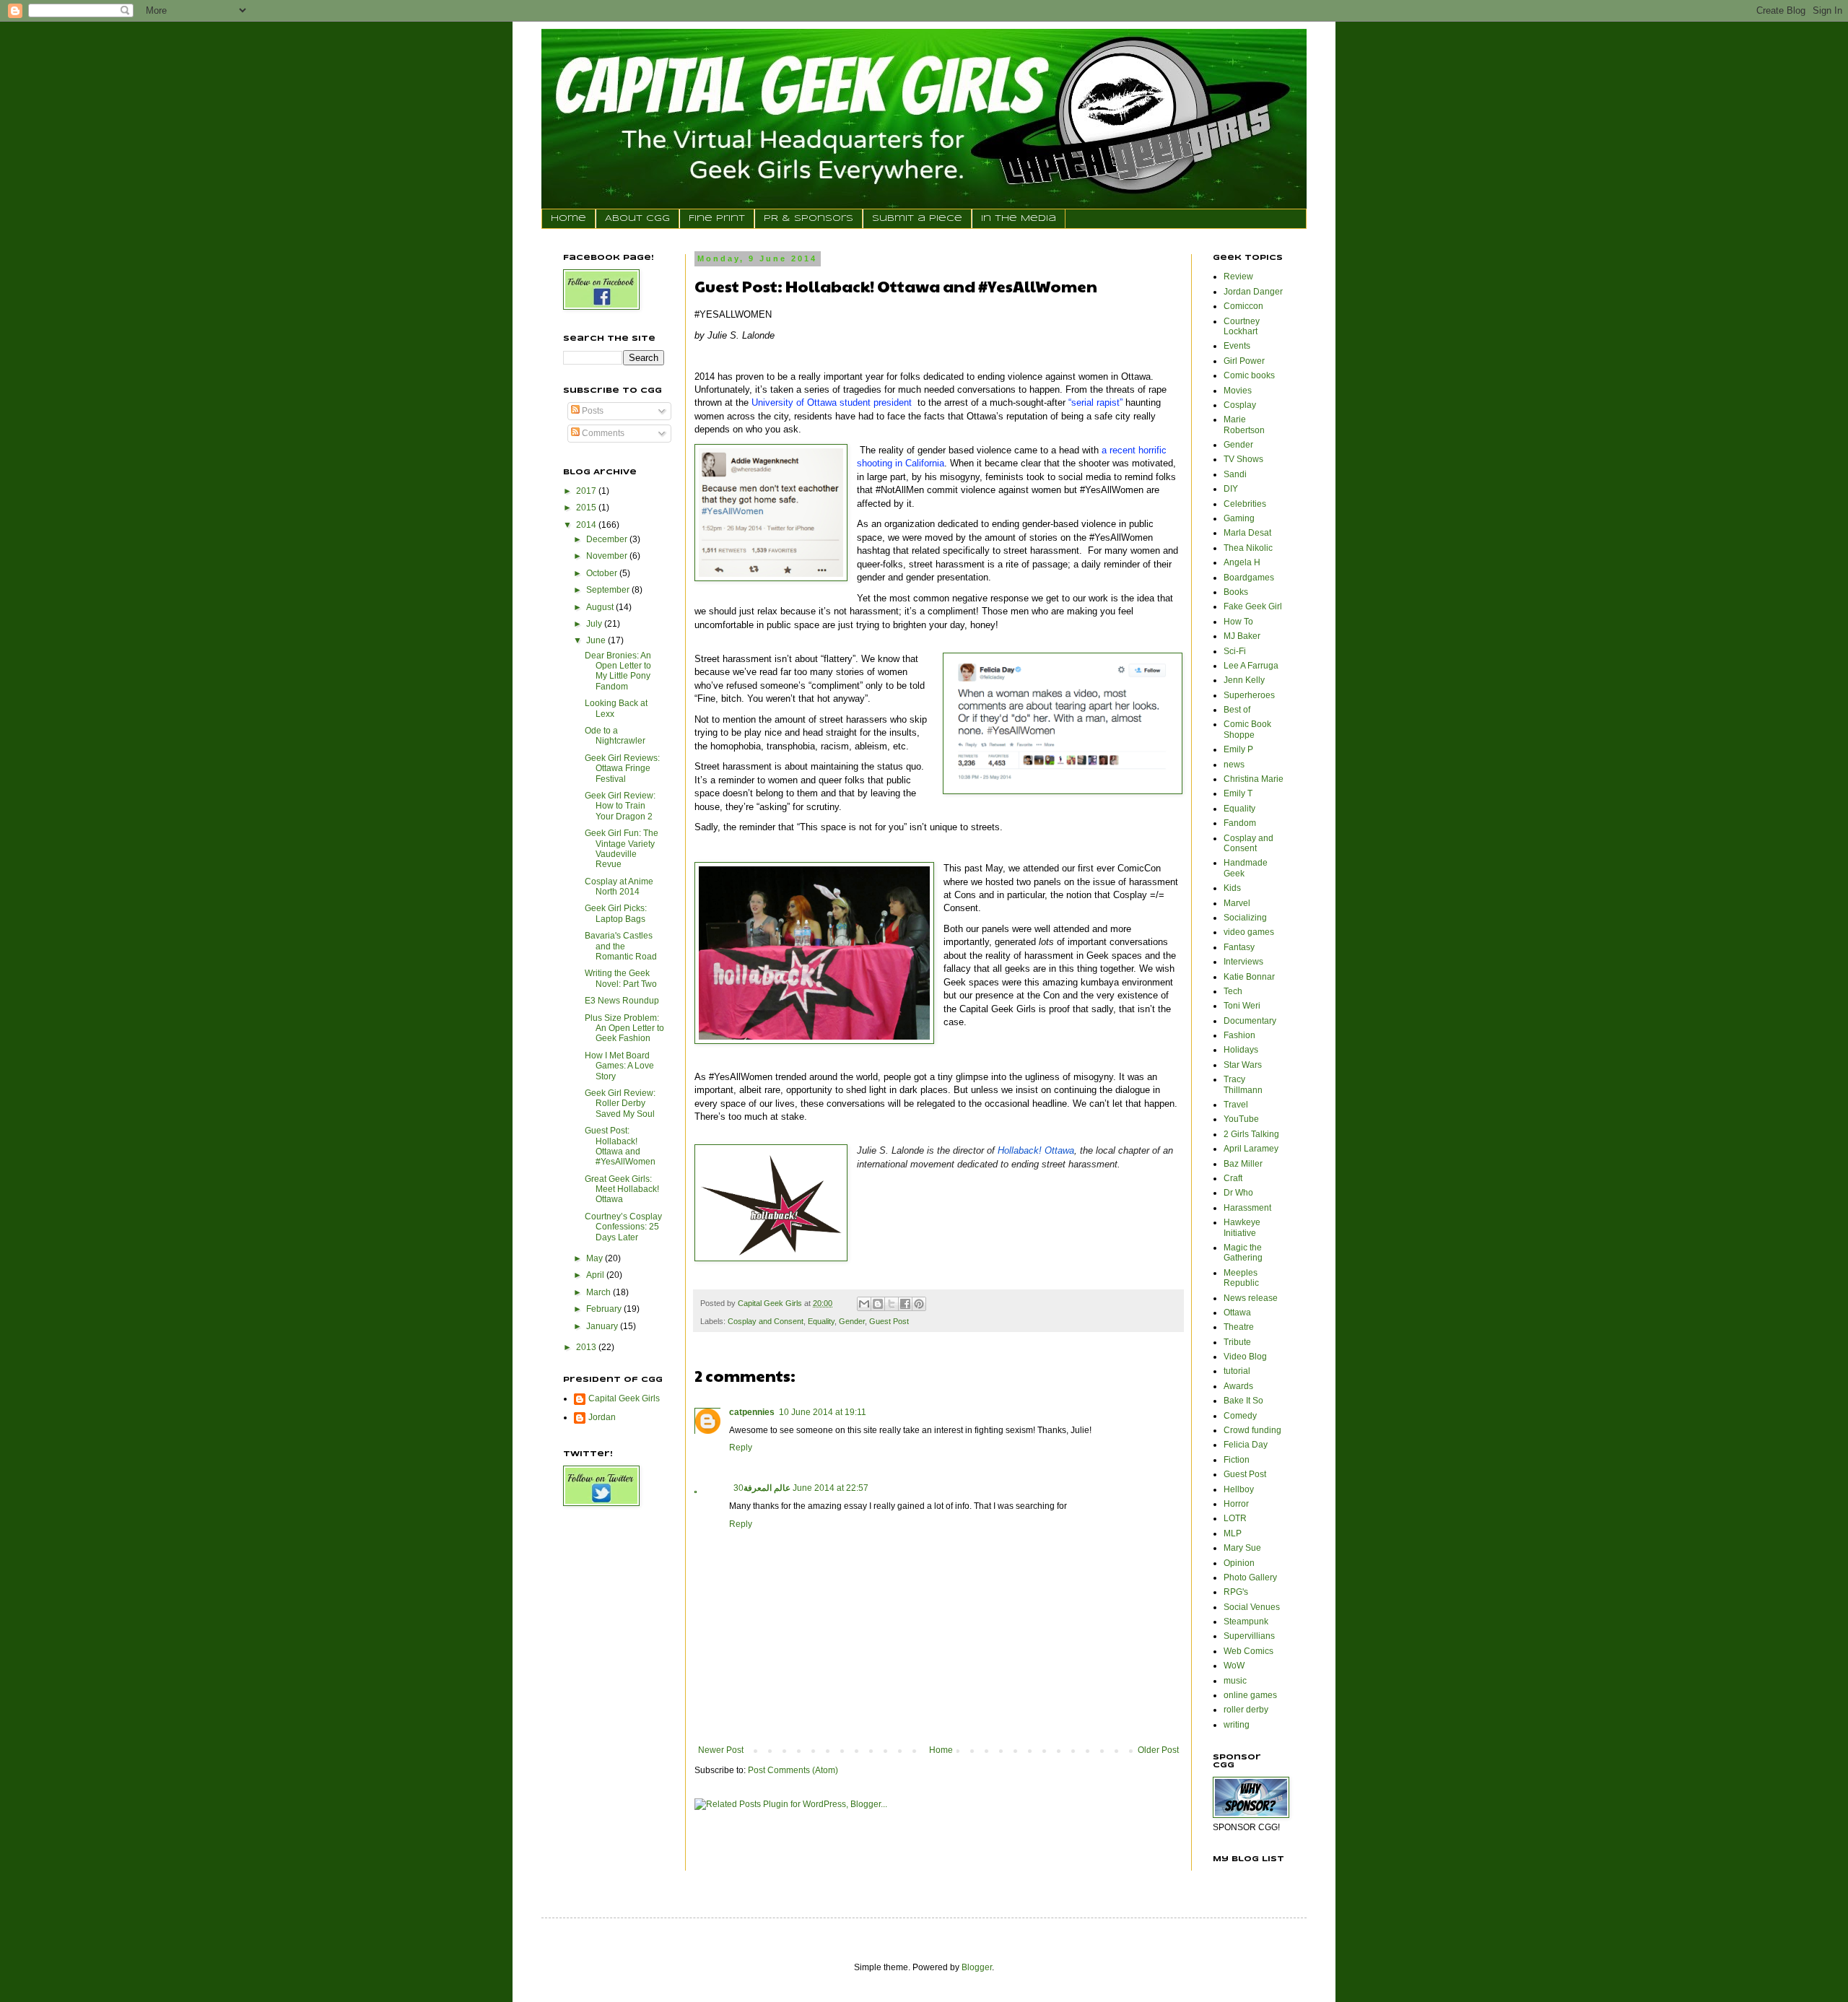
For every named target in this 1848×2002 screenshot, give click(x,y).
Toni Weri (1242, 1006)
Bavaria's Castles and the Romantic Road (621, 946)
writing (1237, 1725)
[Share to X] (892, 1304)
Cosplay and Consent (766, 1321)
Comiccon (1243, 306)
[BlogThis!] (878, 1304)
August (601, 607)
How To (1238, 622)
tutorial (1237, 1371)
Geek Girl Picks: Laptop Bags (616, 913)
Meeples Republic (1241, 1278)
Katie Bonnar (1249, 977)
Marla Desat (1247, 533)
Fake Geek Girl (1253, 606)
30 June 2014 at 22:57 (801, 1488)
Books (1236, 592)
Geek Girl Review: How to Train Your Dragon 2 (620, 806)
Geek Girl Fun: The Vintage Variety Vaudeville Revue (622, 849)
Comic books (1249, 375)
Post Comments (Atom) (793, 1770)
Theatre (1239, 1327)
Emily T (1238, 793)
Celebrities (1245, 504)
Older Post (1158, 1750)
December (608, 539)
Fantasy (1239, 947)
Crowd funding (1252, 1430)
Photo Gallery (1250, 1577)
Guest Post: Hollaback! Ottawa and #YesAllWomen (620, 1146)
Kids (1232, 888)
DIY (1231, 489)
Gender (852, 1321)
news (1234, 765)
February (605, 1309)
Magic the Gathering (1243, 1253)
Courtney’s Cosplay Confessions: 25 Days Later (623, 1227)
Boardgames (1249, 578)
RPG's (1236, 1592)
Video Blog (1245, 1357)
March (600, 1292)
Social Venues (1252, 1607)
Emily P (1238, 749)
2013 (587, 1347)
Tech (1233, 991)
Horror (1236, 1504)
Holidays (1241, 1050)
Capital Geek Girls (624, 1398)
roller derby (1246, 1710)
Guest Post (889, 1321)
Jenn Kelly (1244, 680)
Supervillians (1249, 1636)
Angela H (1242, 562)
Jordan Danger (1253, 292)
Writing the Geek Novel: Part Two (621, 978)
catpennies (752, 1412)
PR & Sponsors (808, 218)
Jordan (602, 1417)
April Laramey (1251, 1149)
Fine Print (717, 218)
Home (568, 218)
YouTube (1241, 1119)
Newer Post (721, 1750)
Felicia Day (1246, 1445)
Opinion (1239, 1563)
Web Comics (1248, 1651)
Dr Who (1238, 1193)
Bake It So (1243, 1401)
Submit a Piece (917, 218)
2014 (587, 525)
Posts (592, 411)
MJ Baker (1242, 636)
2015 (587, 508)
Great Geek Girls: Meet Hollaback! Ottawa (622, 1189)
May (596, 1258)
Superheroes (1249, 695)
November (608, 556)
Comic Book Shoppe (1247, 729)
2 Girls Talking (1251, 1134)
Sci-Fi (1235, 651)
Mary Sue (1242, 1548)
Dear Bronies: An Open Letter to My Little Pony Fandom (618, 671)
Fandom (1240, 823)
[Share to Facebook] (905, 1304)
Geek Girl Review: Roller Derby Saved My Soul (620, 1104)
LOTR (1235, 1518)
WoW (1234, 1666)
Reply (741, 1448)
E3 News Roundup (622, 1001)
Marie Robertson (1244, 425)
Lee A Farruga (1251, 666)
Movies (1238, 391)
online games (1250, 1695)
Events (1237, 346)
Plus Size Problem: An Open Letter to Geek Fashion (624, 1028)
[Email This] (864, 1304)
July (595, 624)
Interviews (1243, 962)
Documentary (1250, 1021)
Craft (1233, 1178)
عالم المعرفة (767, 1488)
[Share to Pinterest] (919, 1304)
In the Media (1019, 218)
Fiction (1237, 1460)
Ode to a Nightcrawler (615, 736)
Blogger (977, 1967)
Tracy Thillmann (1243, 1084)
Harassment (1247, 1208)
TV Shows (1243, 459)
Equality (821, 1321)
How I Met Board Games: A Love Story (619, 1066)
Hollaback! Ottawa (1036, 1150)
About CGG (637, 218)
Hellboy (1239, 1489)
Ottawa (1237, 1313)
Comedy (1240, 1416)
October (603, 573)
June (597, 640)
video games (1249, 932)
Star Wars (1243, 1065)
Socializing (1245, 918)
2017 (587, 491)
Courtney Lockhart (1242, 326)
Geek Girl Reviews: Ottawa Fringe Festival (622, 769)
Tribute (1237, 1342)
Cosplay (1240, 405)
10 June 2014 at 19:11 (823, 1412)
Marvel (1237, 903)
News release (1251, 1298)
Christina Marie (1254, 779)
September (609, 590)
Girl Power (1244, 361)
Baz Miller (1243, 1164)
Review (1238, 277)
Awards (1238, 1386)
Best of (1237, 710)
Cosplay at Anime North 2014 (619, 887)
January (603, 1326)
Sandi (1235, 474)
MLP (1233, 1533)
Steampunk (1246, 1622)
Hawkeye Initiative (1242, 1227)
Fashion (1239, 1035)
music (1235, 1681)
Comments (602, 433)
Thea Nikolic (1248, 548)
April (596, 1275)
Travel (1236, 1105)
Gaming (1239, 518)
